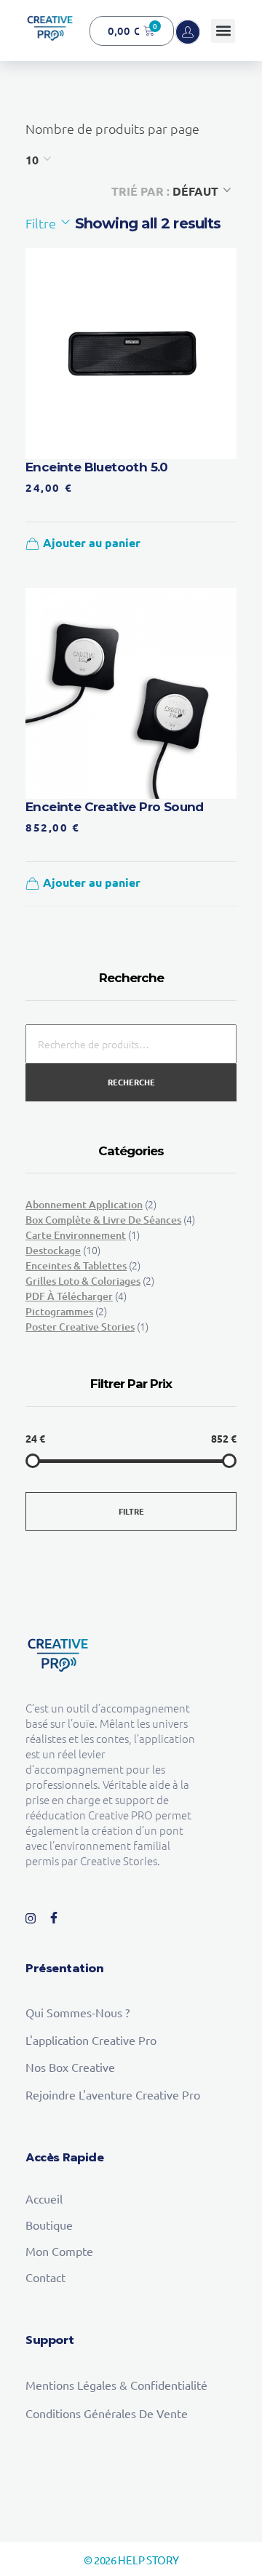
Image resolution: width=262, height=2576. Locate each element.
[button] (223, 31)
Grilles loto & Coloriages (83, 1281)
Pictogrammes (59, 1311)
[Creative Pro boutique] (50, 28)
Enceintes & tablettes (76, 1265)
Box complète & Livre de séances (103, 1220)
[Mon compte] (188, 32)
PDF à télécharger (69, 1296)
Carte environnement (76, 1235)
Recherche (131, 1082)
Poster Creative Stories (80, 1327)
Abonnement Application (84, 1204)
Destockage (53, 1250)
